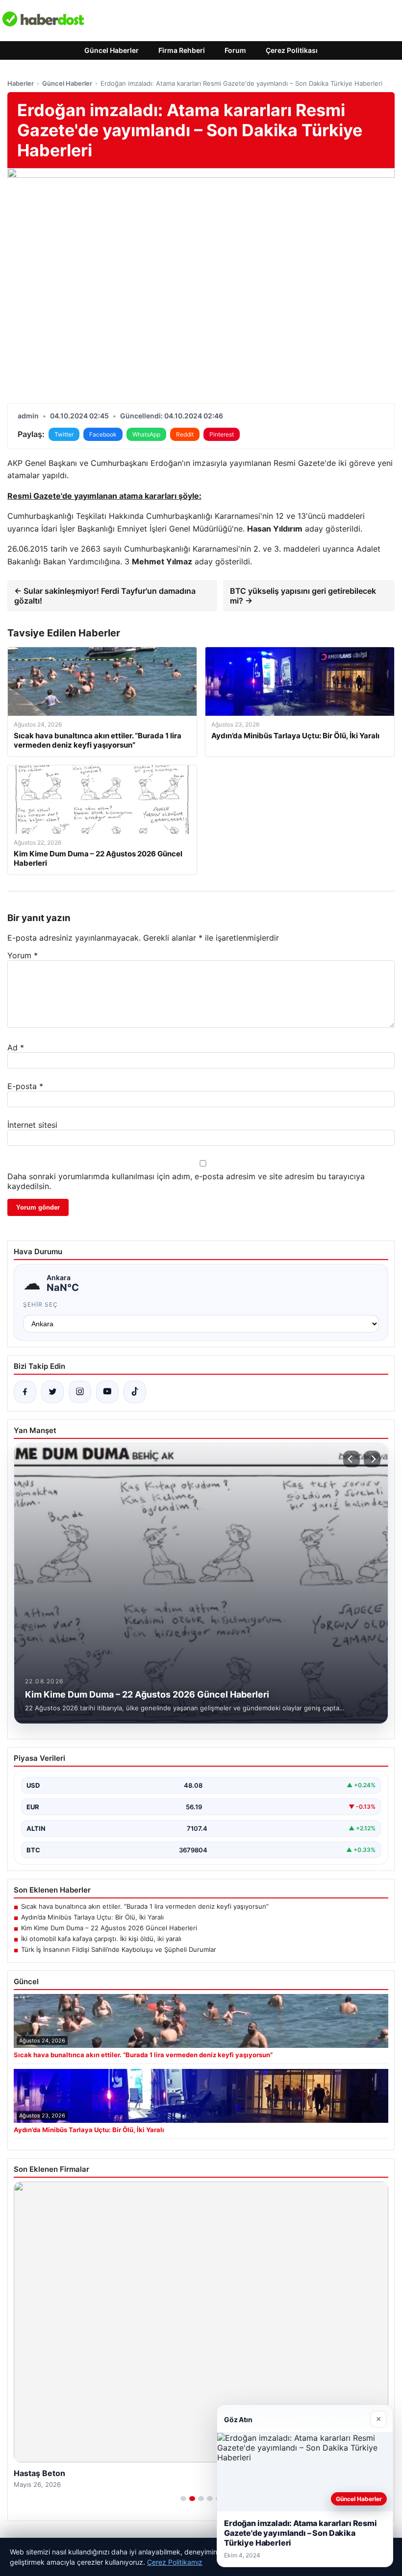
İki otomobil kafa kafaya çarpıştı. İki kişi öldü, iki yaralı (101, 1939)
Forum (235, 50)
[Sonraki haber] (372, 1459)
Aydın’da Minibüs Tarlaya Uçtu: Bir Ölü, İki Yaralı (92, 1917)
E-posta (25, 1086)
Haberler (21, 83)
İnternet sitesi (32, 1125)
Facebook (103, 434)
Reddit (185, 434)
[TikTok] (135, 1392)
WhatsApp (146, 434)
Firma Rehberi (182, 50)
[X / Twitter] (52, 1392)
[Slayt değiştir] (183, 2499)
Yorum (23, 955)
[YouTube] (107, 1392)
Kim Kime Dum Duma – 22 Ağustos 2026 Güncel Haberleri (109, 1928)
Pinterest (222, 434)
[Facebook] (25, 1392)
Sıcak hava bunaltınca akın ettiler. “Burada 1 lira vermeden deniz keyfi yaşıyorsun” (145, 1906)
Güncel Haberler (112, 50)
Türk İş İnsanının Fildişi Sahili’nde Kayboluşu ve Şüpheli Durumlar (119, 1949)
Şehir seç (40, 1304)
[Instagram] (80, 1392)
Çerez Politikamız (175, 2562)
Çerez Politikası (292, 50)
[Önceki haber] (352, 1459)
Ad (16, 1047)
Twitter (64, 434)
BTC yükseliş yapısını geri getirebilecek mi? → (303, 596)
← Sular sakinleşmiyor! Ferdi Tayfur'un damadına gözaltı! (105, 596)
